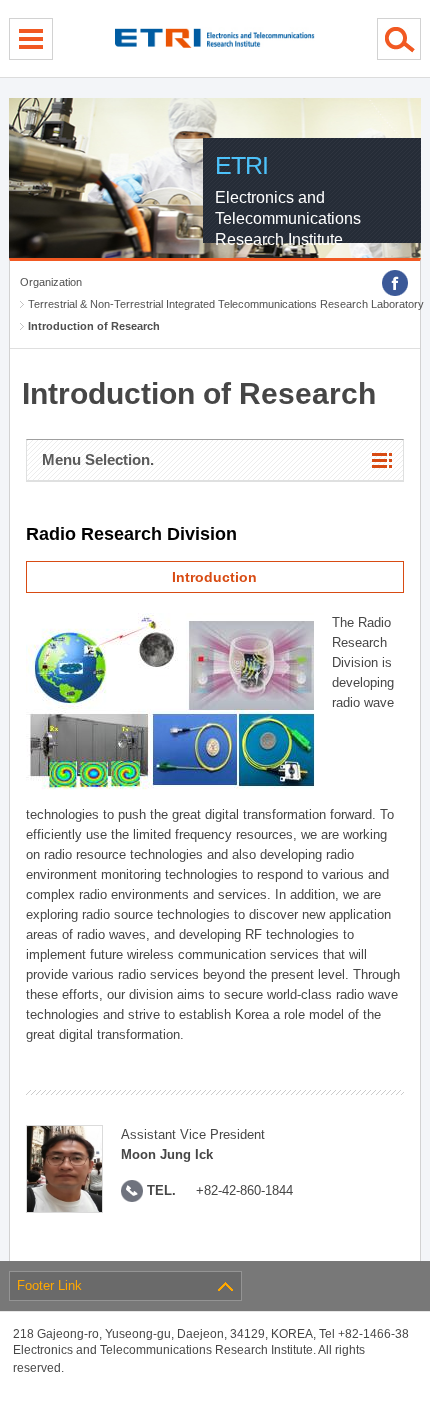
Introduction (214, 577)
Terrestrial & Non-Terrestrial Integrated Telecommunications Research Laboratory (226, 304)
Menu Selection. (98, 459)
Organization (51, 282)
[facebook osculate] (395, 283)
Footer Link (49, 1285)
